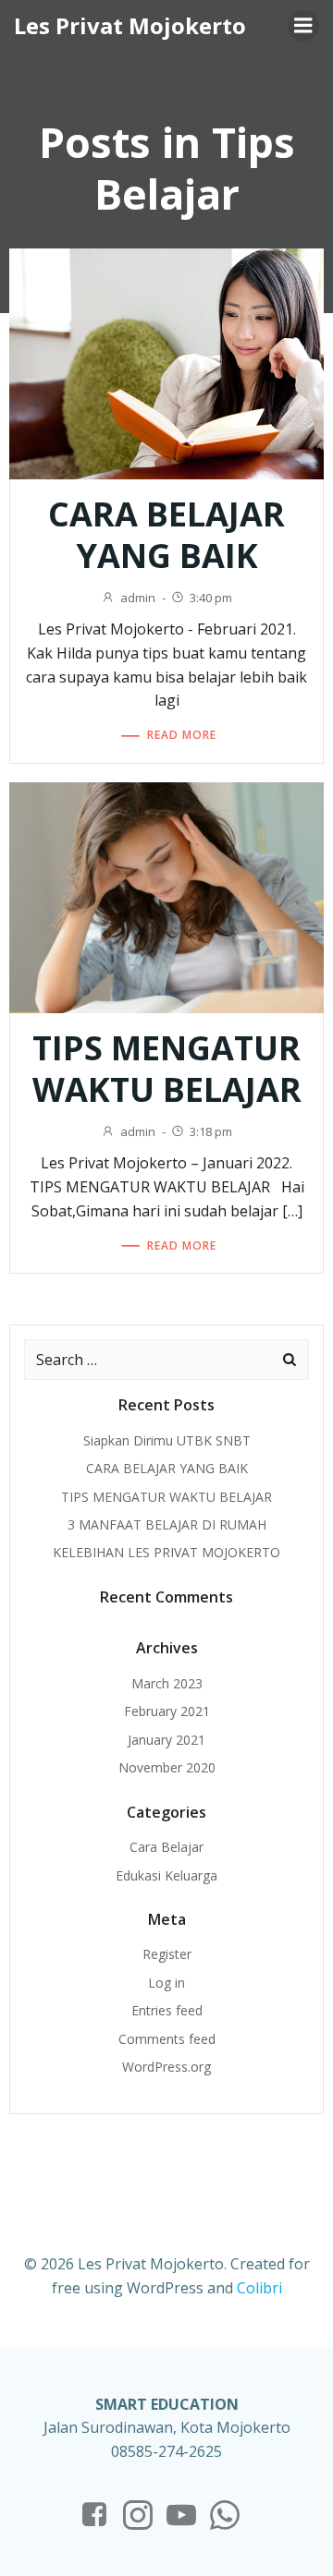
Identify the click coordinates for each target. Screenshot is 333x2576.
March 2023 (167, 1683)
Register (167, 1954)
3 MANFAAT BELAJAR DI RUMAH (167, 1524)
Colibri (259, 2288)
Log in (166, 1983)
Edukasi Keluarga (166, 1875)
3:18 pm (211, 1131)
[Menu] (303, 26)
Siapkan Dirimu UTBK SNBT (167, 1440)
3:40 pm (211, 598)
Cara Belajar (166, 1847)
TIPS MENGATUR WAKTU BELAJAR (166, 1497)
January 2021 (166, 1740)
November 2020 (167, 1767)
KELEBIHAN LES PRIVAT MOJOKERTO (166, 1552)
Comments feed (167, 2039)
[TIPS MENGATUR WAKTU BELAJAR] (166, 896)
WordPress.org (166, 2067)
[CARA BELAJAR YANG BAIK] (166, 362)
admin (138, 598)
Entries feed (167, 2010)
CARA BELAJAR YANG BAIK (167, 1468)
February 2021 (167, 1711)
